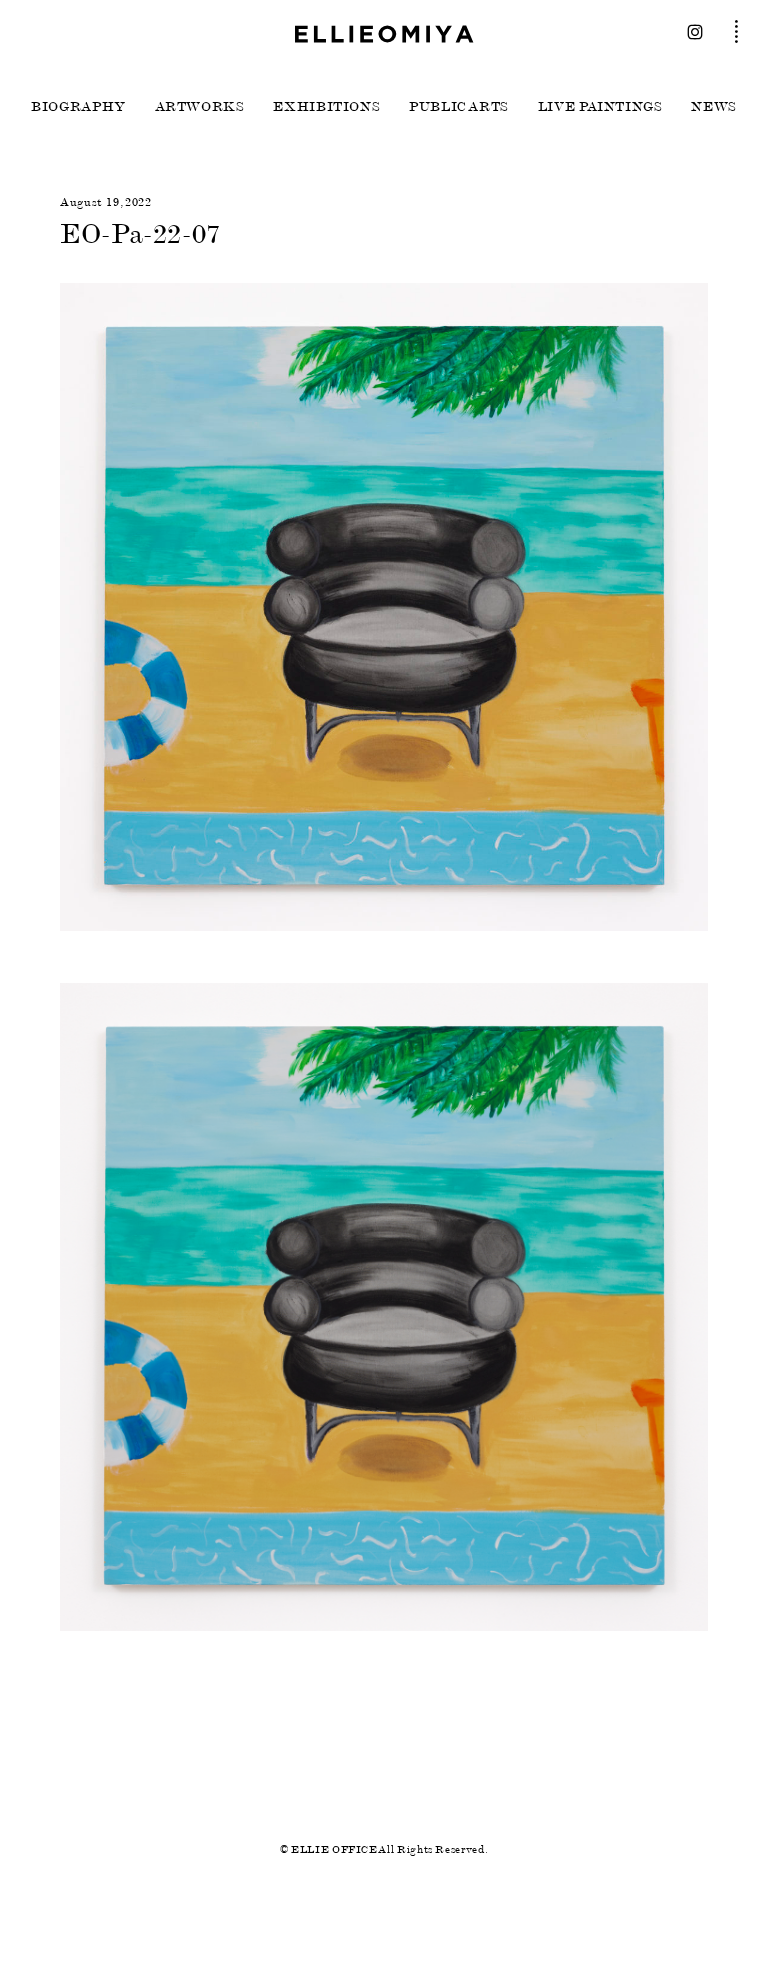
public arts (459, 107)
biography (78, 107)
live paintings (600, 107)
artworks (200, 107)
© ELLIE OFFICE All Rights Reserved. (384, 1849)
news (714, 107)
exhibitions (326, 107)
